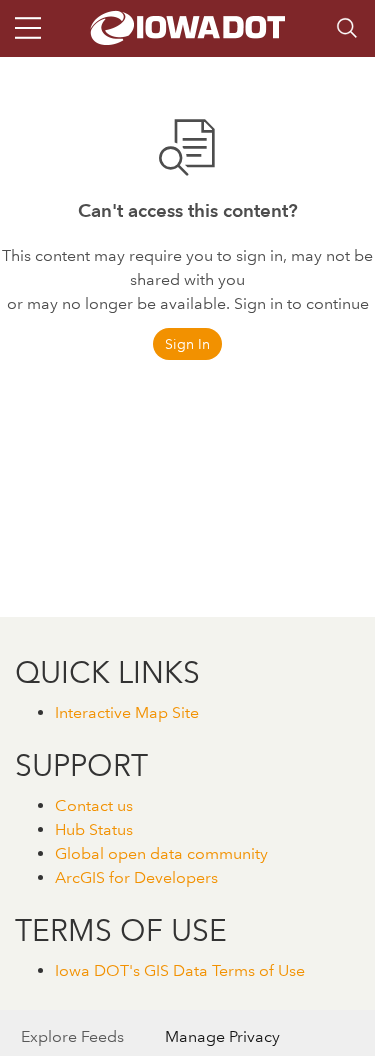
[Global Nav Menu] (28, 28)
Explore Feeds (72, 1036)
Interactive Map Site (127, 712)
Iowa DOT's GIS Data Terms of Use (180, 970)
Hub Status (94, 829)
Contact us (94, 805)
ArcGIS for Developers (136, 877)
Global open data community (161, 853)
